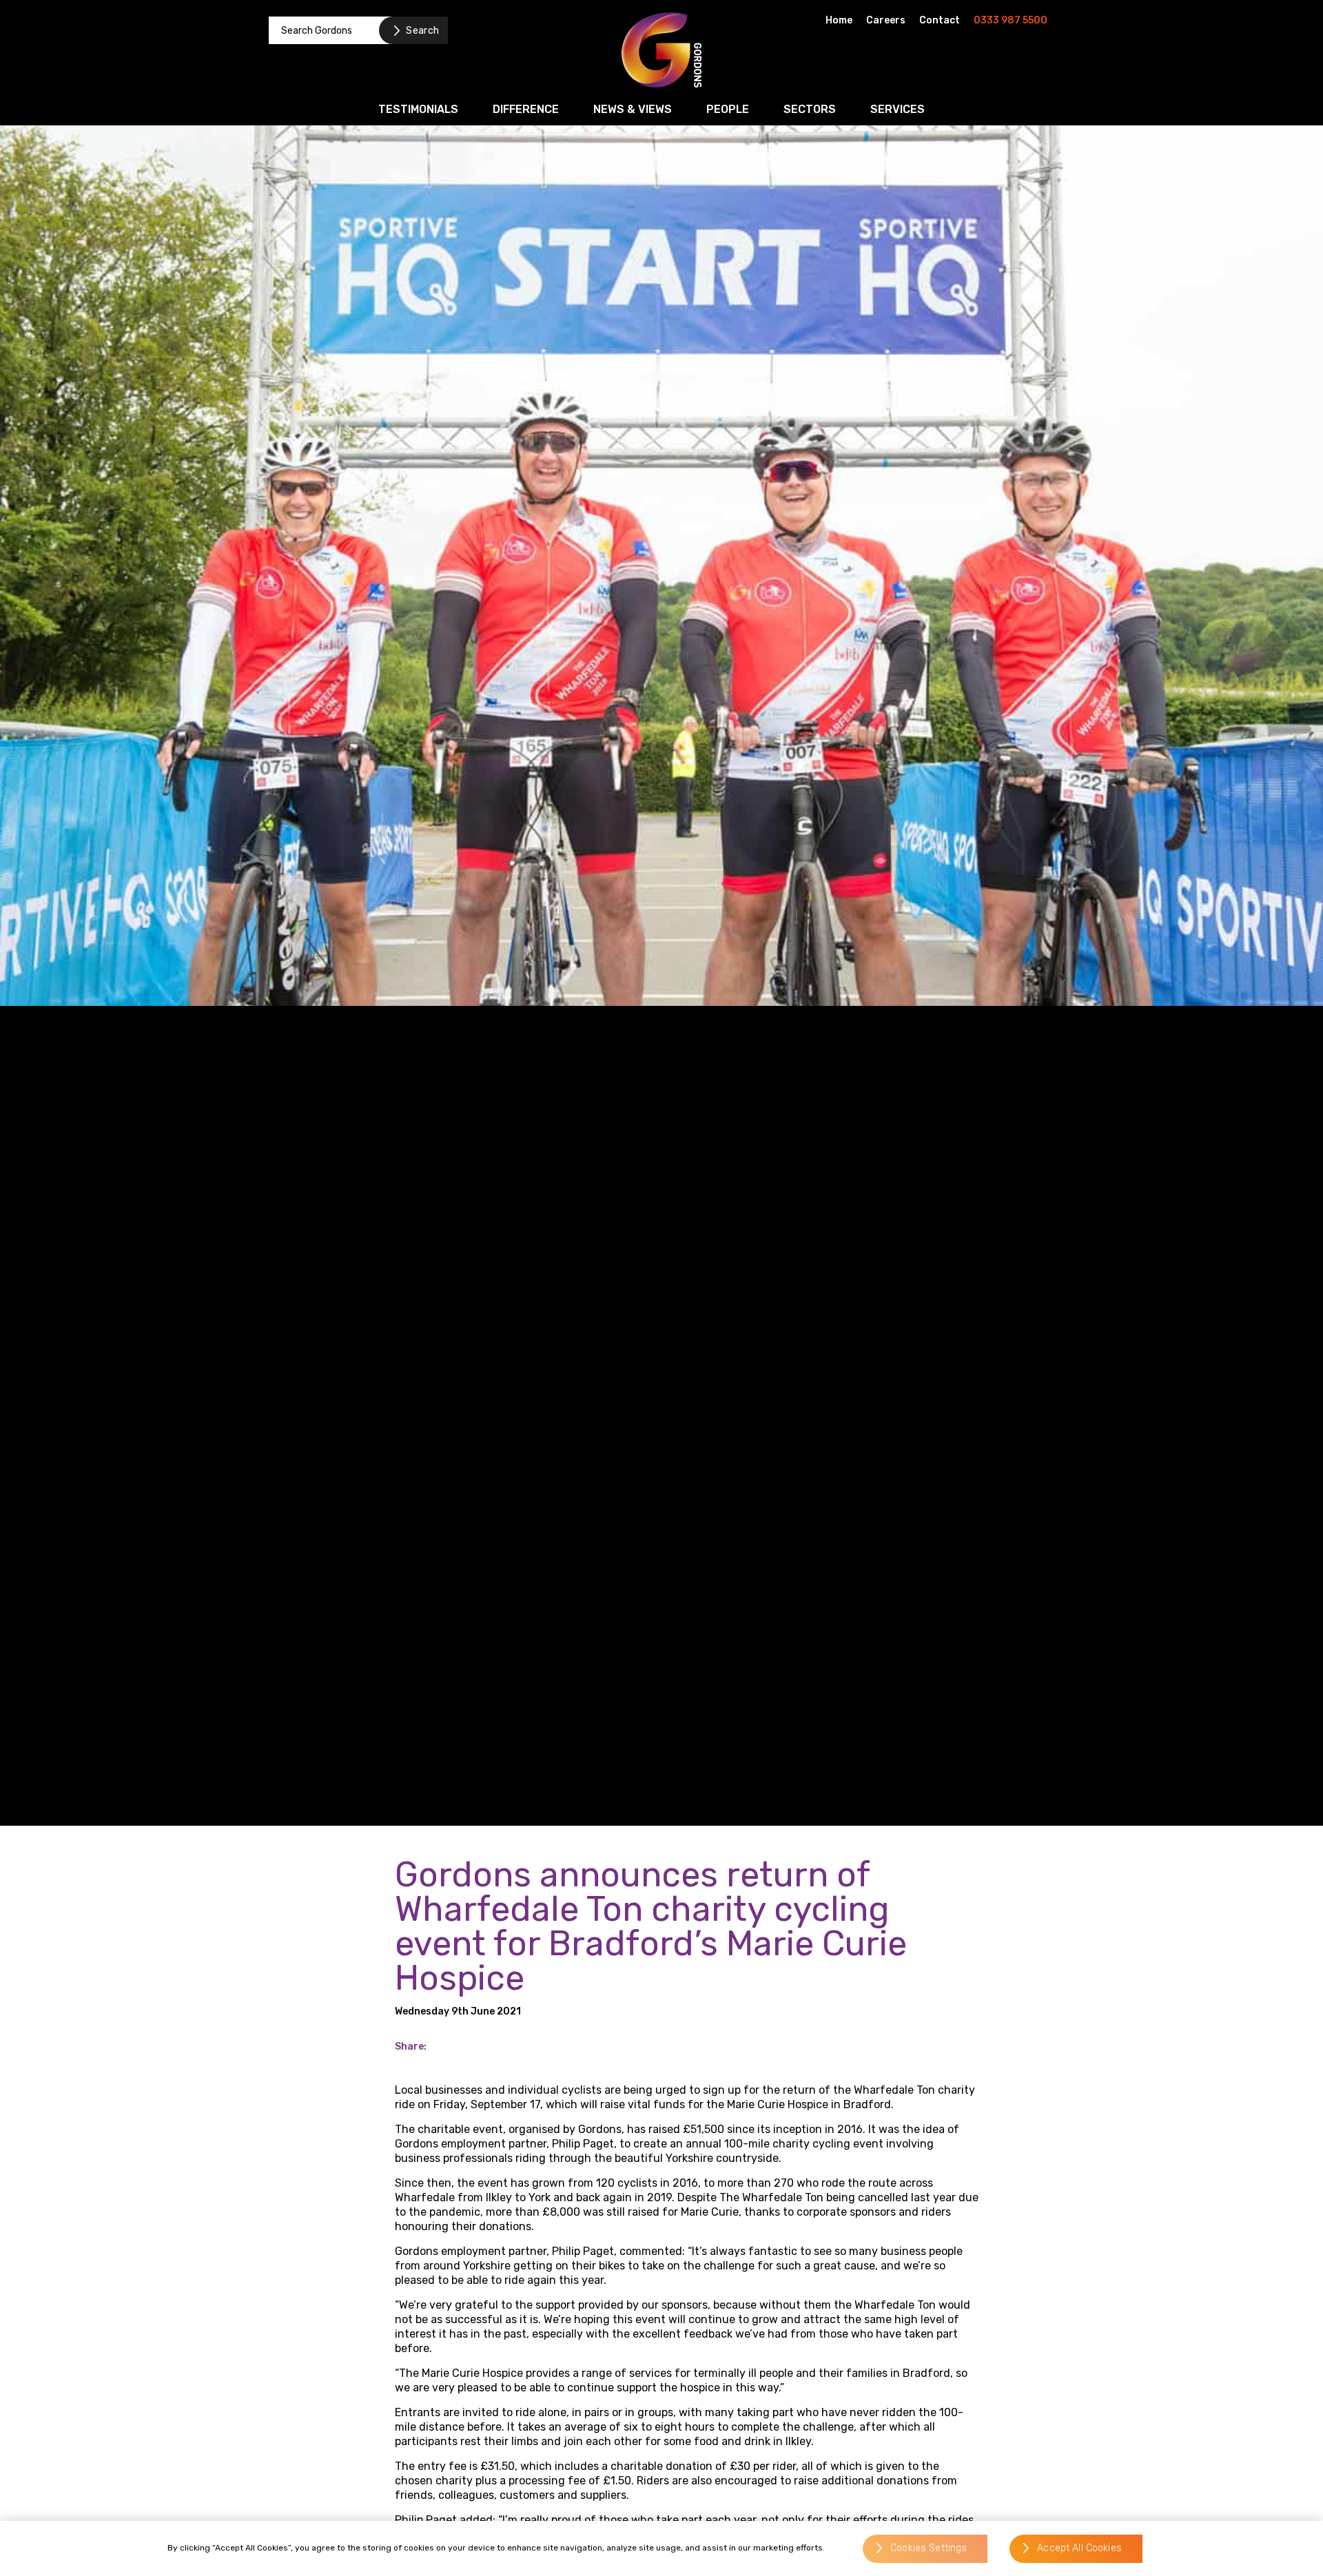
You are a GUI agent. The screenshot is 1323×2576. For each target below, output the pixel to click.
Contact (940, 20)
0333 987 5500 (1011, 20)
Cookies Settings (929, 2549)
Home (839, 20)
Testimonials (418, 109)
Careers (886, 20)
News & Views (633, 109)
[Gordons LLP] (661, 50)
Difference (526, 109)
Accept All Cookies (1079, 2549)
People (728, 109)
